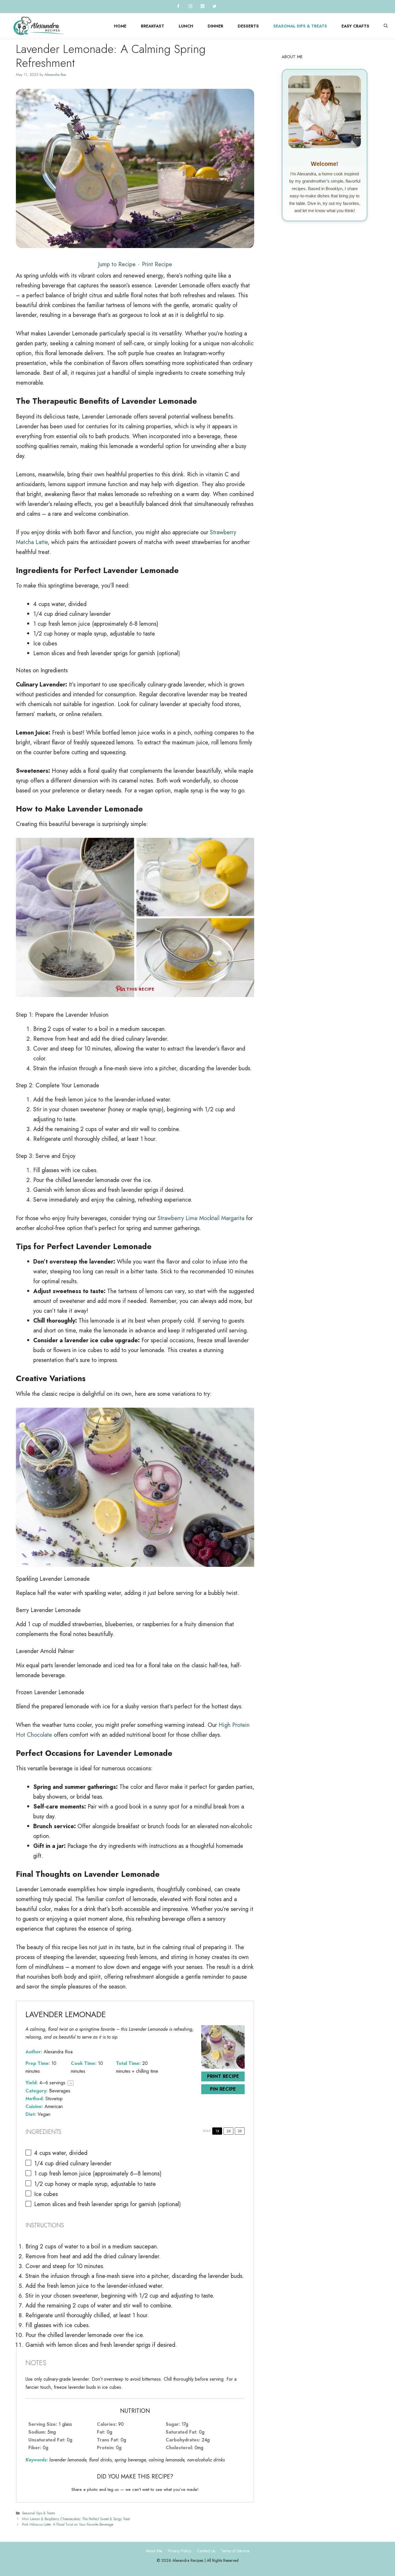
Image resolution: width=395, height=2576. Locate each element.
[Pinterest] (202, 7)
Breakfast (153, 26)
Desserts (248, 26)
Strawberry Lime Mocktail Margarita (201, 1218)
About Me (154, 2551)
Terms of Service (235, 2551)
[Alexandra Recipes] (39, 26)
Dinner (215, 26)
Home (120, 26)
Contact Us (206, 2551)
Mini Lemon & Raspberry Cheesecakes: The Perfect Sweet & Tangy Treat (76, 2519)
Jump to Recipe (117, 264)
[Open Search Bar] (386, 26)
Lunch (186, 26)
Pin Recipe (223, 2089)
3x (240, 2131)
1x (217, 2131)
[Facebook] (178, 7)
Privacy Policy (179, 2551)
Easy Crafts (355, 26)
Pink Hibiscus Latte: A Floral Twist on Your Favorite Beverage (68, 2524)
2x (229, 2131)
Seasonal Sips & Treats (300, 26)
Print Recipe (157, 264)
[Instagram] (190, 7)
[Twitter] (215, 7)
